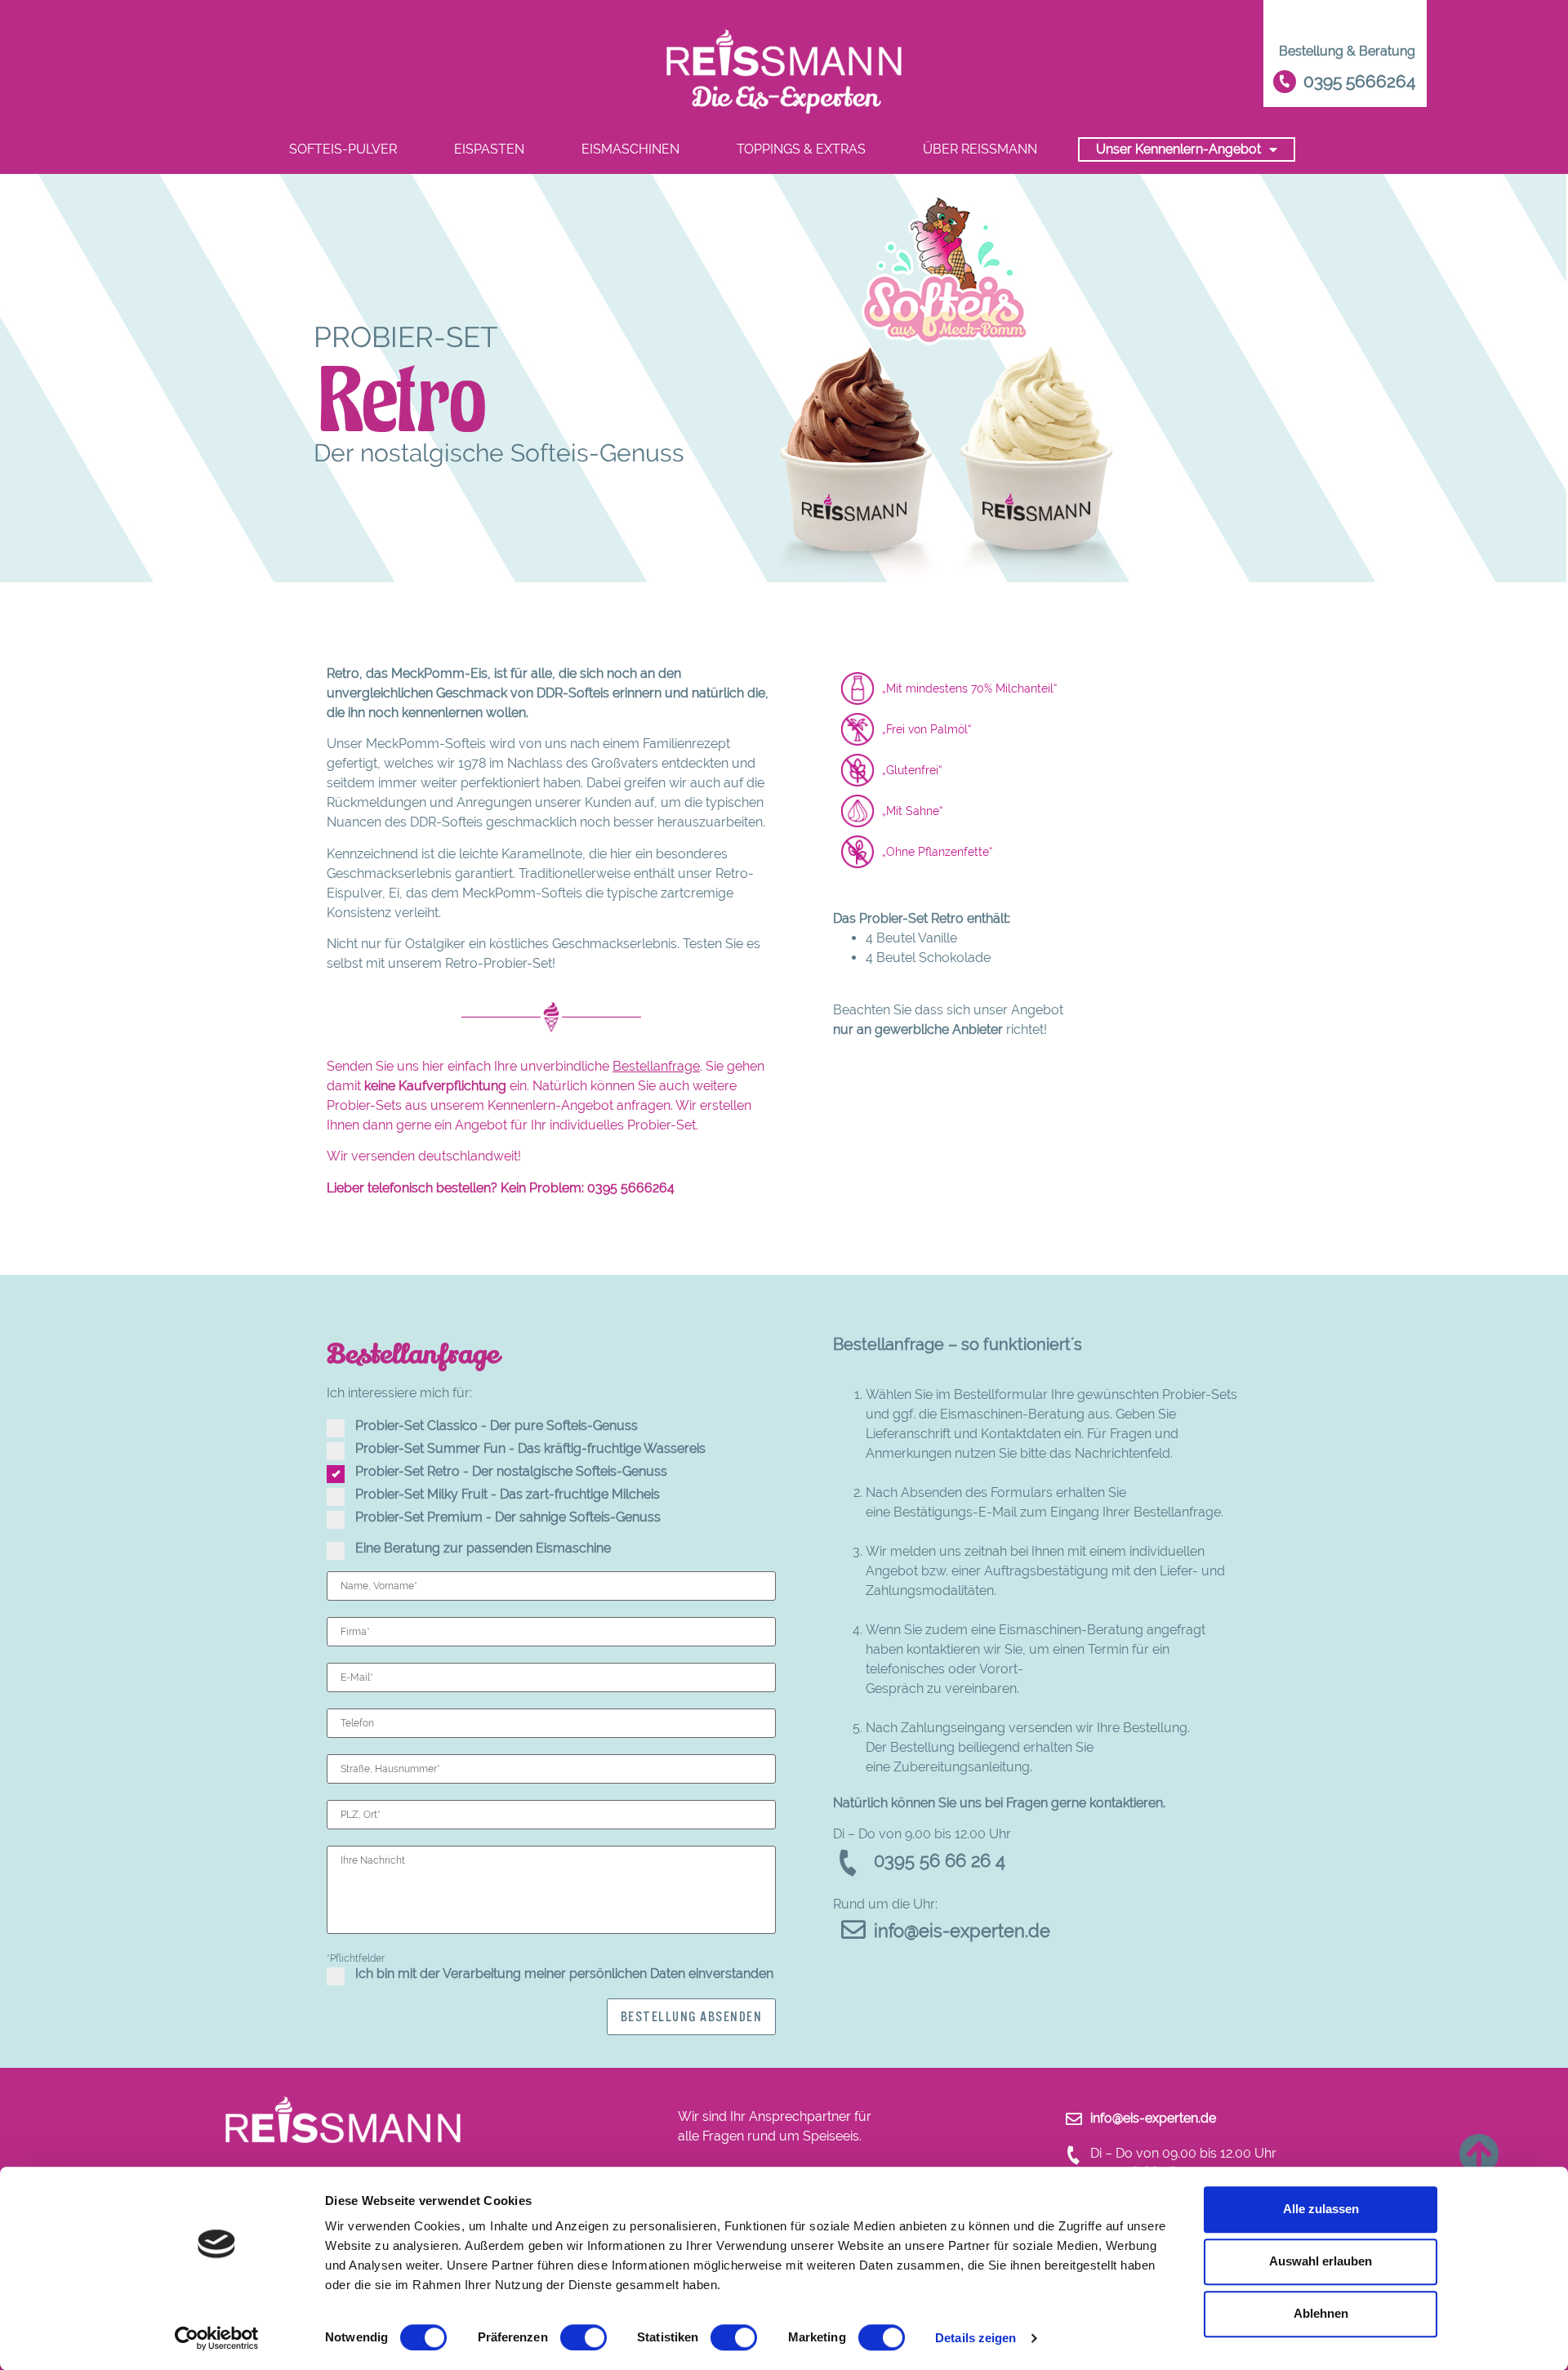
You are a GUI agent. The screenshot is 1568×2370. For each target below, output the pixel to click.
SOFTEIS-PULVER (343, 149)
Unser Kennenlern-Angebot (1178, 149)
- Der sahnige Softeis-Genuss (508, 1517)
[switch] (584, 2337)
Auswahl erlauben (1321, 2261)
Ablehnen (1321, 2313)
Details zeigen (976, 2338)
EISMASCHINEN (630, 149)
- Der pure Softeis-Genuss (497, 1426)
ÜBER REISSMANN (980, 149)
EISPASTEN (489, 149)
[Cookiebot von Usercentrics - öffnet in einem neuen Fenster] (217, 2338)
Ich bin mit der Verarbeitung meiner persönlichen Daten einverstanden (564, 1974)
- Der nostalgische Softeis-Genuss (511, 1472)
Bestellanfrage (656, 1066)
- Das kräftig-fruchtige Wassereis (530, 1449)
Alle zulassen (1321, 2209)
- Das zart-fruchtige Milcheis (508, 1495)
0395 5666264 (631, 1188)
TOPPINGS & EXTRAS (801, 149)
